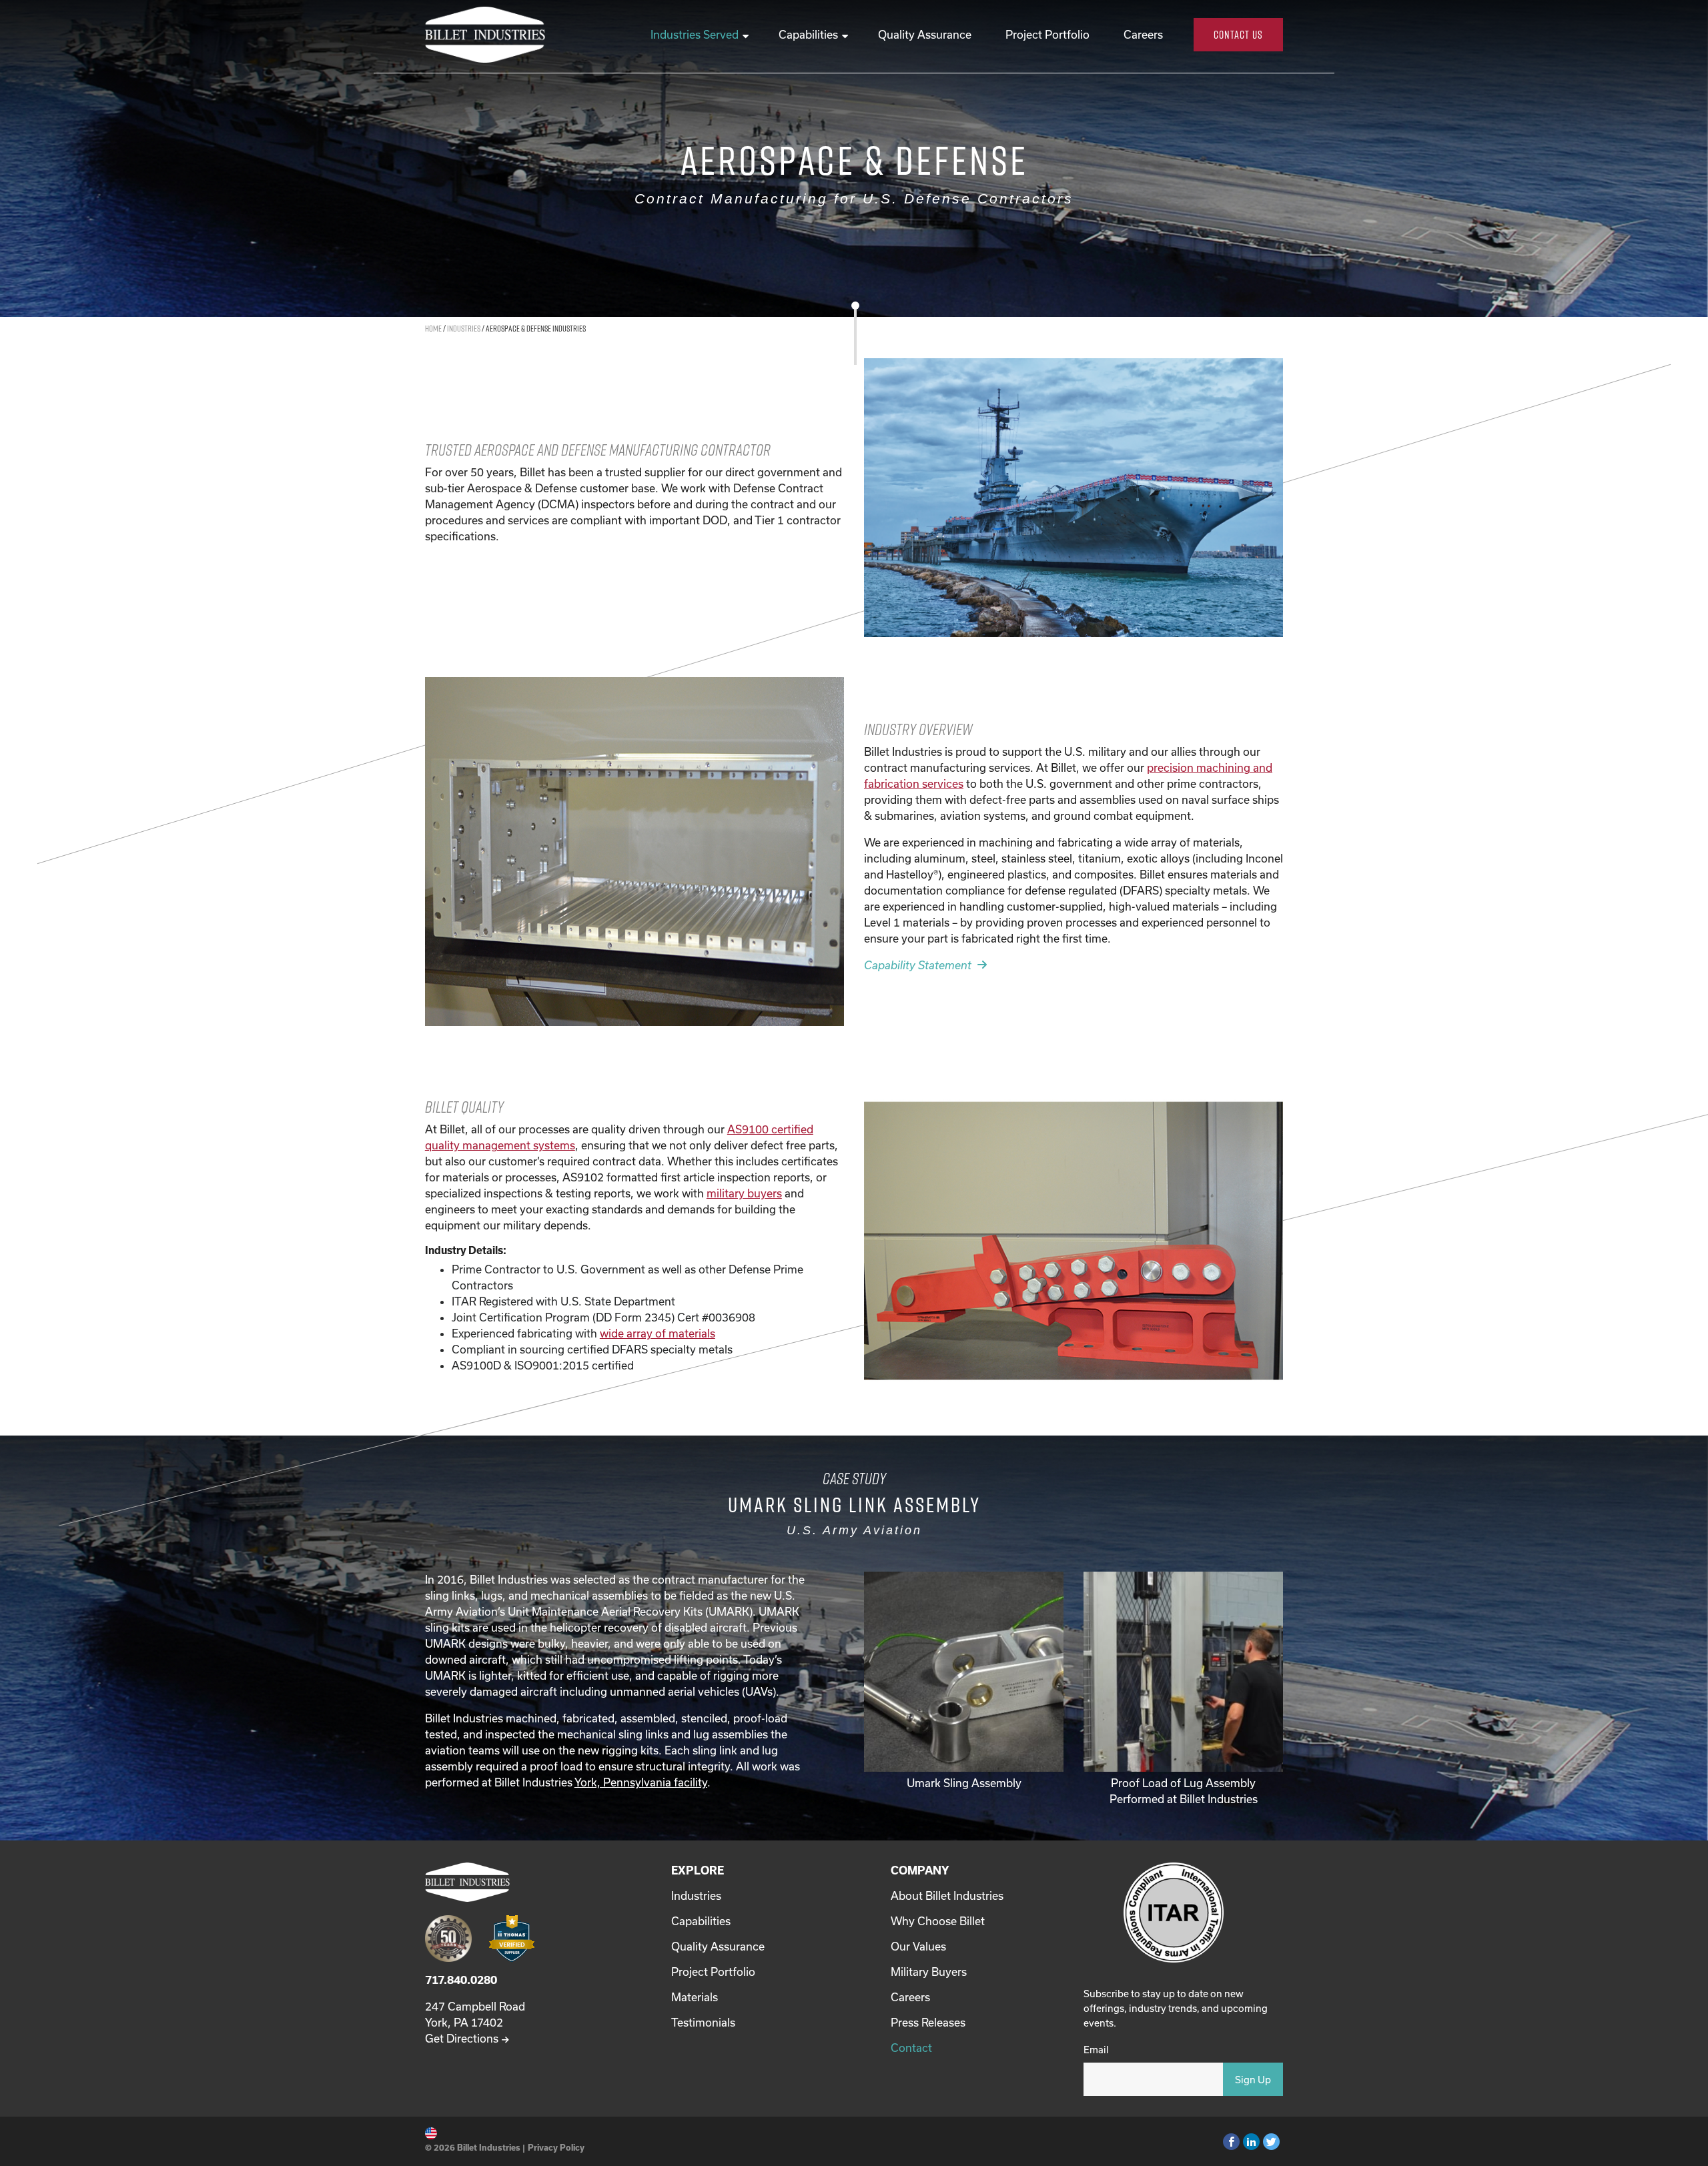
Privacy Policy (556, 2147)
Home (433, 328)
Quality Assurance (925, 34)
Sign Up (1253, 2080)
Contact (911, 2048)
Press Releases (928, 2022)
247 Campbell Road (475, 2006)
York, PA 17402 (464, 2022)
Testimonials (703, 2022)
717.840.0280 (461, 1980)
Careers (1143, 34)
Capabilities (808, 34)
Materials (695, 1997)
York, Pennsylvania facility (641, 1782)
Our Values (918, 1946)
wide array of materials (658, 1333)
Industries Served (695, 34)
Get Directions (462, 2038)
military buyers (744, 1193)
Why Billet (938, 1921)
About (947, 1896)
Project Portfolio (1047, 34)
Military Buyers (929, 1972)
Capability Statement (918, 965)
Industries (464, 328)
